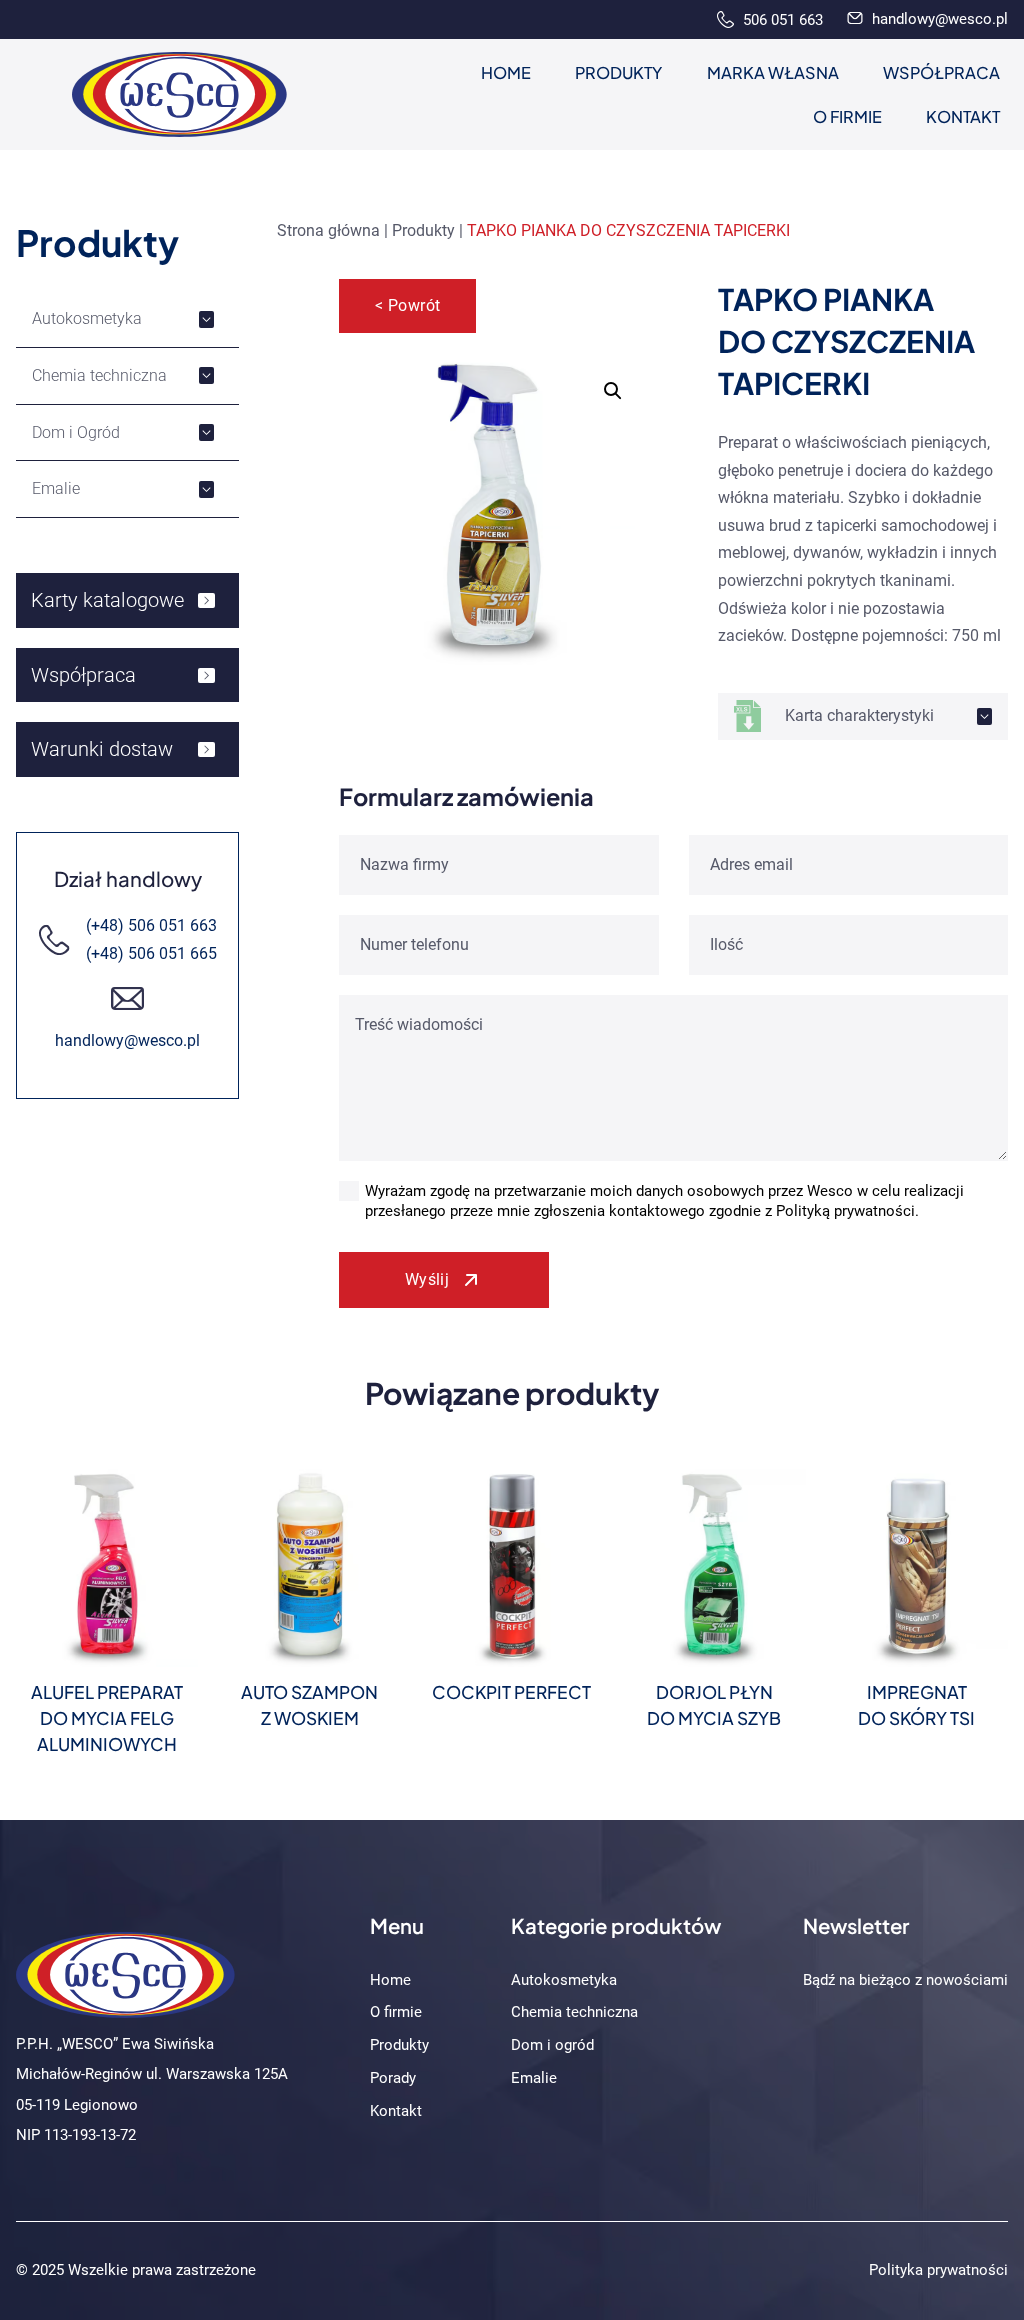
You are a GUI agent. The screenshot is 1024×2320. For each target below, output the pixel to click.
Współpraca (83, 675)
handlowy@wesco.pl (938, 19)
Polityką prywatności (845, 1211)
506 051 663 (781, 20)
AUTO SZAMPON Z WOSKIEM (309, 1705)
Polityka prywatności (938, 2270)
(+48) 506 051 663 (151, 925)
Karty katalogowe (107, 600)
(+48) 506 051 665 (151, 953)
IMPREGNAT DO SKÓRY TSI (916, 1705)
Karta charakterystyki (859, 715)
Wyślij (427, 1279)
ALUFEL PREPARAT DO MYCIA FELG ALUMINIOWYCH (107, 1718)
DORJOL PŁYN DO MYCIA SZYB (714, 1705)
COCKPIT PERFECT (511, 1692)
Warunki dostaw (102, 749)
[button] (613, 391)
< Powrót (408, 305)
